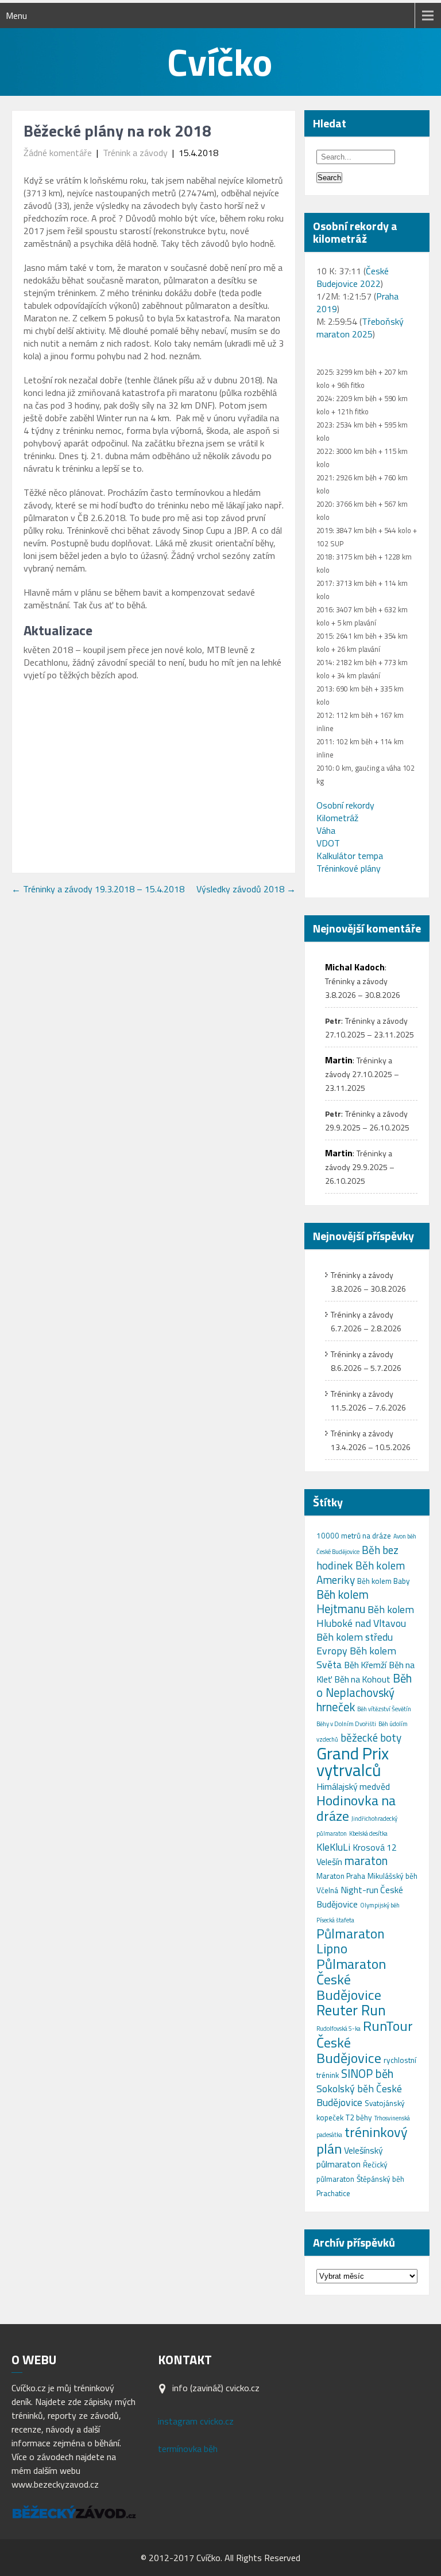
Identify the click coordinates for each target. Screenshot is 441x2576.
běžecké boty (371, 1737)
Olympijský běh (380, 1905)
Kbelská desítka (368, 1833)
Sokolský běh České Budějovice (359, 2095)
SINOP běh (367, 2074)
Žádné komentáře (58, 153)
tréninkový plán (362, 2140)
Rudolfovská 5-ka (339, 2029)
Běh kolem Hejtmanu (343, 1602)
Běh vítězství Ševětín (384, 1709)
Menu (16, 15)
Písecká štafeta (335, 1920)
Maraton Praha (341, 1876)
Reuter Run (351, 2010)
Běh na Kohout (362, 1679)
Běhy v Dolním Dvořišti (346, 1724)
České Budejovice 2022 (353, 277)
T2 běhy (359, 2117)
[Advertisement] (154, 773)
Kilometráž (337, 818)
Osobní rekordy (345, 805)
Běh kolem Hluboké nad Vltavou (365, 1616)
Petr (333, 1021)
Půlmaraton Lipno (351, 1941)
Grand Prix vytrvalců (353, 1761)
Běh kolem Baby (384, 1581)
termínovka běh (188, 2449)
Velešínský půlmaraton (350, 2157)
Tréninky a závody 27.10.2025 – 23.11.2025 (362, 1074)
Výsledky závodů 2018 (246, 889)
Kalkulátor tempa (350, 856)
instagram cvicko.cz (196, 2421)
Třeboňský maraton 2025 (360, 328)
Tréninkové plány (349, 868)
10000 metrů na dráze (354, 1536)
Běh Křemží (365, 1665)
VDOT (328, 843)
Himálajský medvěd (353, 1786)
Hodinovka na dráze (356, 1808)
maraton (366, 1861)
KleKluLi (333, 1847)
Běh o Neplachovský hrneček (364, 1693)
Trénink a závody (135, 153)
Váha (326, 830)
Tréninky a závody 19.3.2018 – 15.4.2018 (98, 889)
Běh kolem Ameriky (361, 1572)
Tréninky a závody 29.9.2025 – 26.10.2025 (360, 1167)
